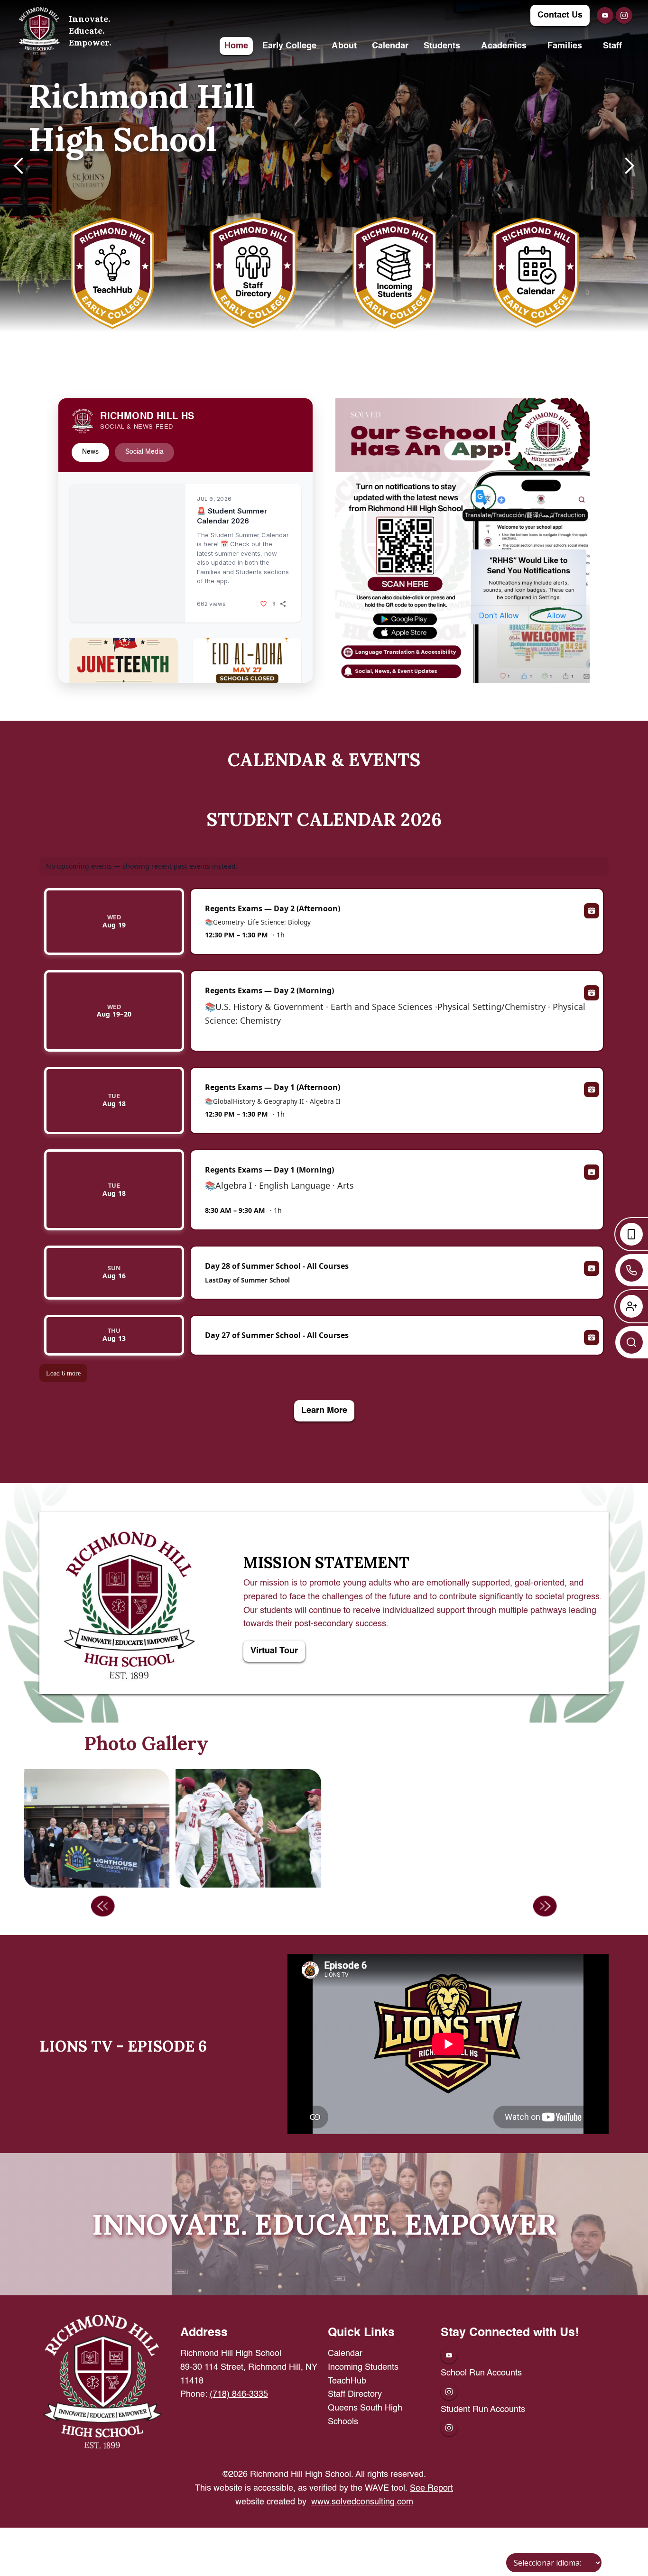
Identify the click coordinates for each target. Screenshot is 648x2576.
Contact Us (560, 15)
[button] (344, 46)
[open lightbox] (400, 1828)
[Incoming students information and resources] (394, 273)
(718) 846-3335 (239, 2394)
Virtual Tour (274, 1651)
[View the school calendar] (535, 273)
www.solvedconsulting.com (362, 2502)
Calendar (345, 2354)
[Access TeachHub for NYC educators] (112, 273)
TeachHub (347, 2381)
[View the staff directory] (254, 273)
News (90, 452)
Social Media (144, 452)
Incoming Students (363, 2367)
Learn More (324, 1411)
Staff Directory (355, 2394)
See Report (431, 2488)
